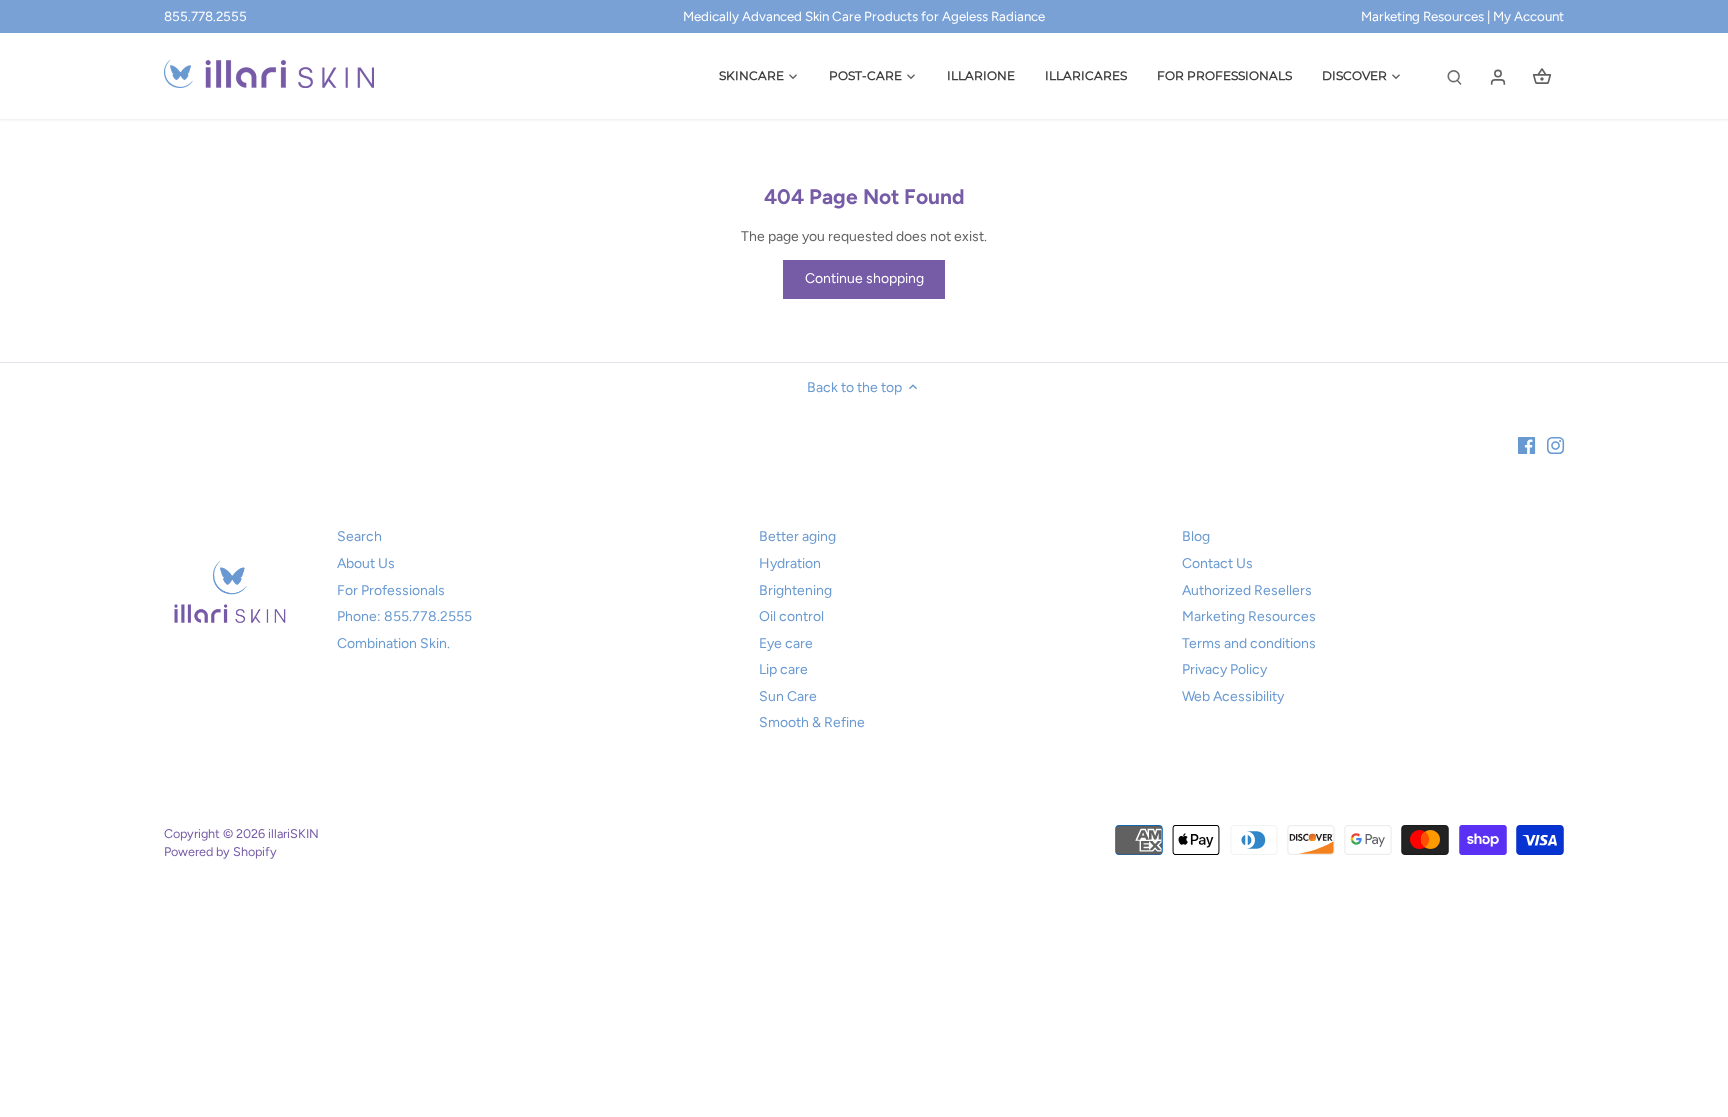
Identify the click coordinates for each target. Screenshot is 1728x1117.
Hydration (790, 563)
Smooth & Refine (812, 722)
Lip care (783, 669)
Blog (1196, 536)
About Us (366, 563)
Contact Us (1217, 563)
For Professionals (391, 590)
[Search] (1454, 76)
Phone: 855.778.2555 (404, 616)
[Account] (1498, 76)
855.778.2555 (205, 16)
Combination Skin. (393, 643)
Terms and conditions (1249, 643)
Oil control (791, 616)
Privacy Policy (1224, 669)
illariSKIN (293, 833)
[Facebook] (1526, 445)
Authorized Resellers (1247, 590)
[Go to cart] (1542, 76)
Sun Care (788, 696)
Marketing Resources (1424, 16)
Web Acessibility (1233, 696)
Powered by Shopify (220, 851)
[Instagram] (1555, 445)
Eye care (786, 643)
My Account (1528, 16)
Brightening (795, 590)
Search (359, 536)
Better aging (797, 536)
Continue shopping (864, 278)
